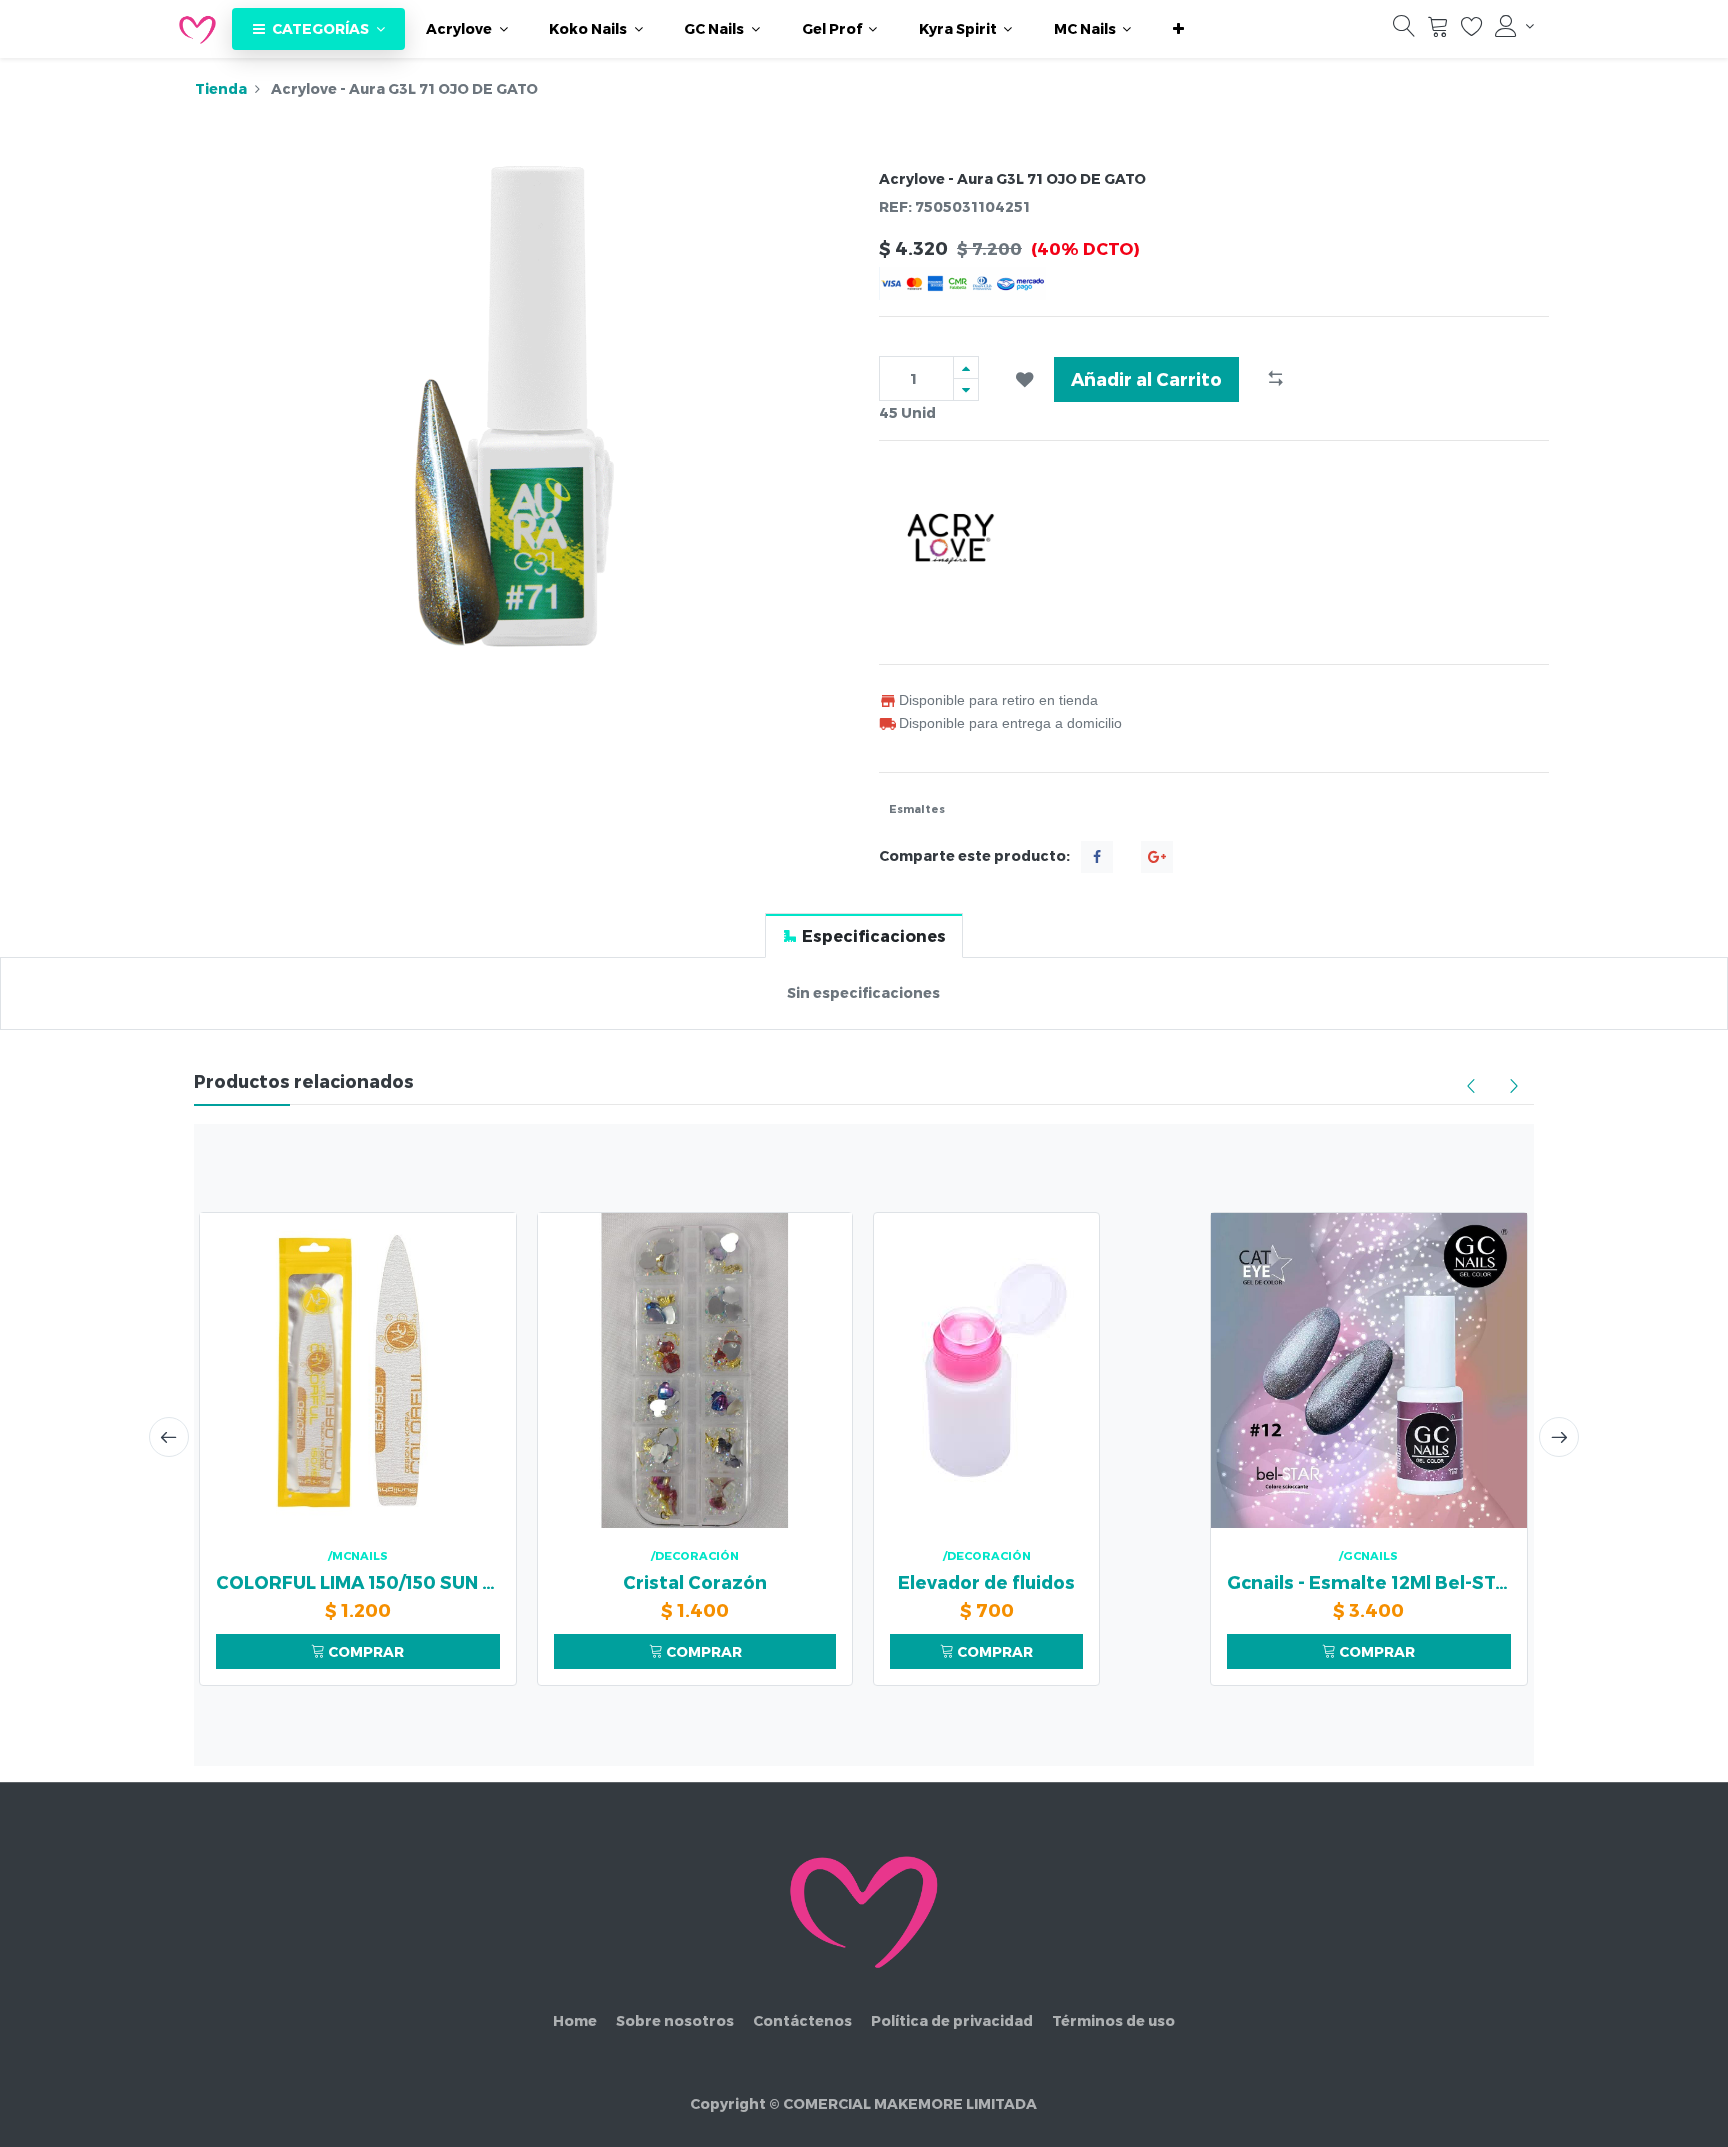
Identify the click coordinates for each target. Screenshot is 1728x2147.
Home (575, 2020)
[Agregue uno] (966, 367)
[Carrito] (1438, 30)
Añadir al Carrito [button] (1146, 378)
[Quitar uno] (966, 389)
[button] (1178, 29)
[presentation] (169, 1437)
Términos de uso (1113, 2020)
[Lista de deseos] (1472, 30)
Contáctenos (802, 2020)
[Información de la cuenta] (1514, 26)
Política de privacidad (952, 2020)
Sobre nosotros (675, 2020)
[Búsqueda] (1404, 30)
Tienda (221, 88)
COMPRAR (364, 1651)
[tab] (864, 935)
